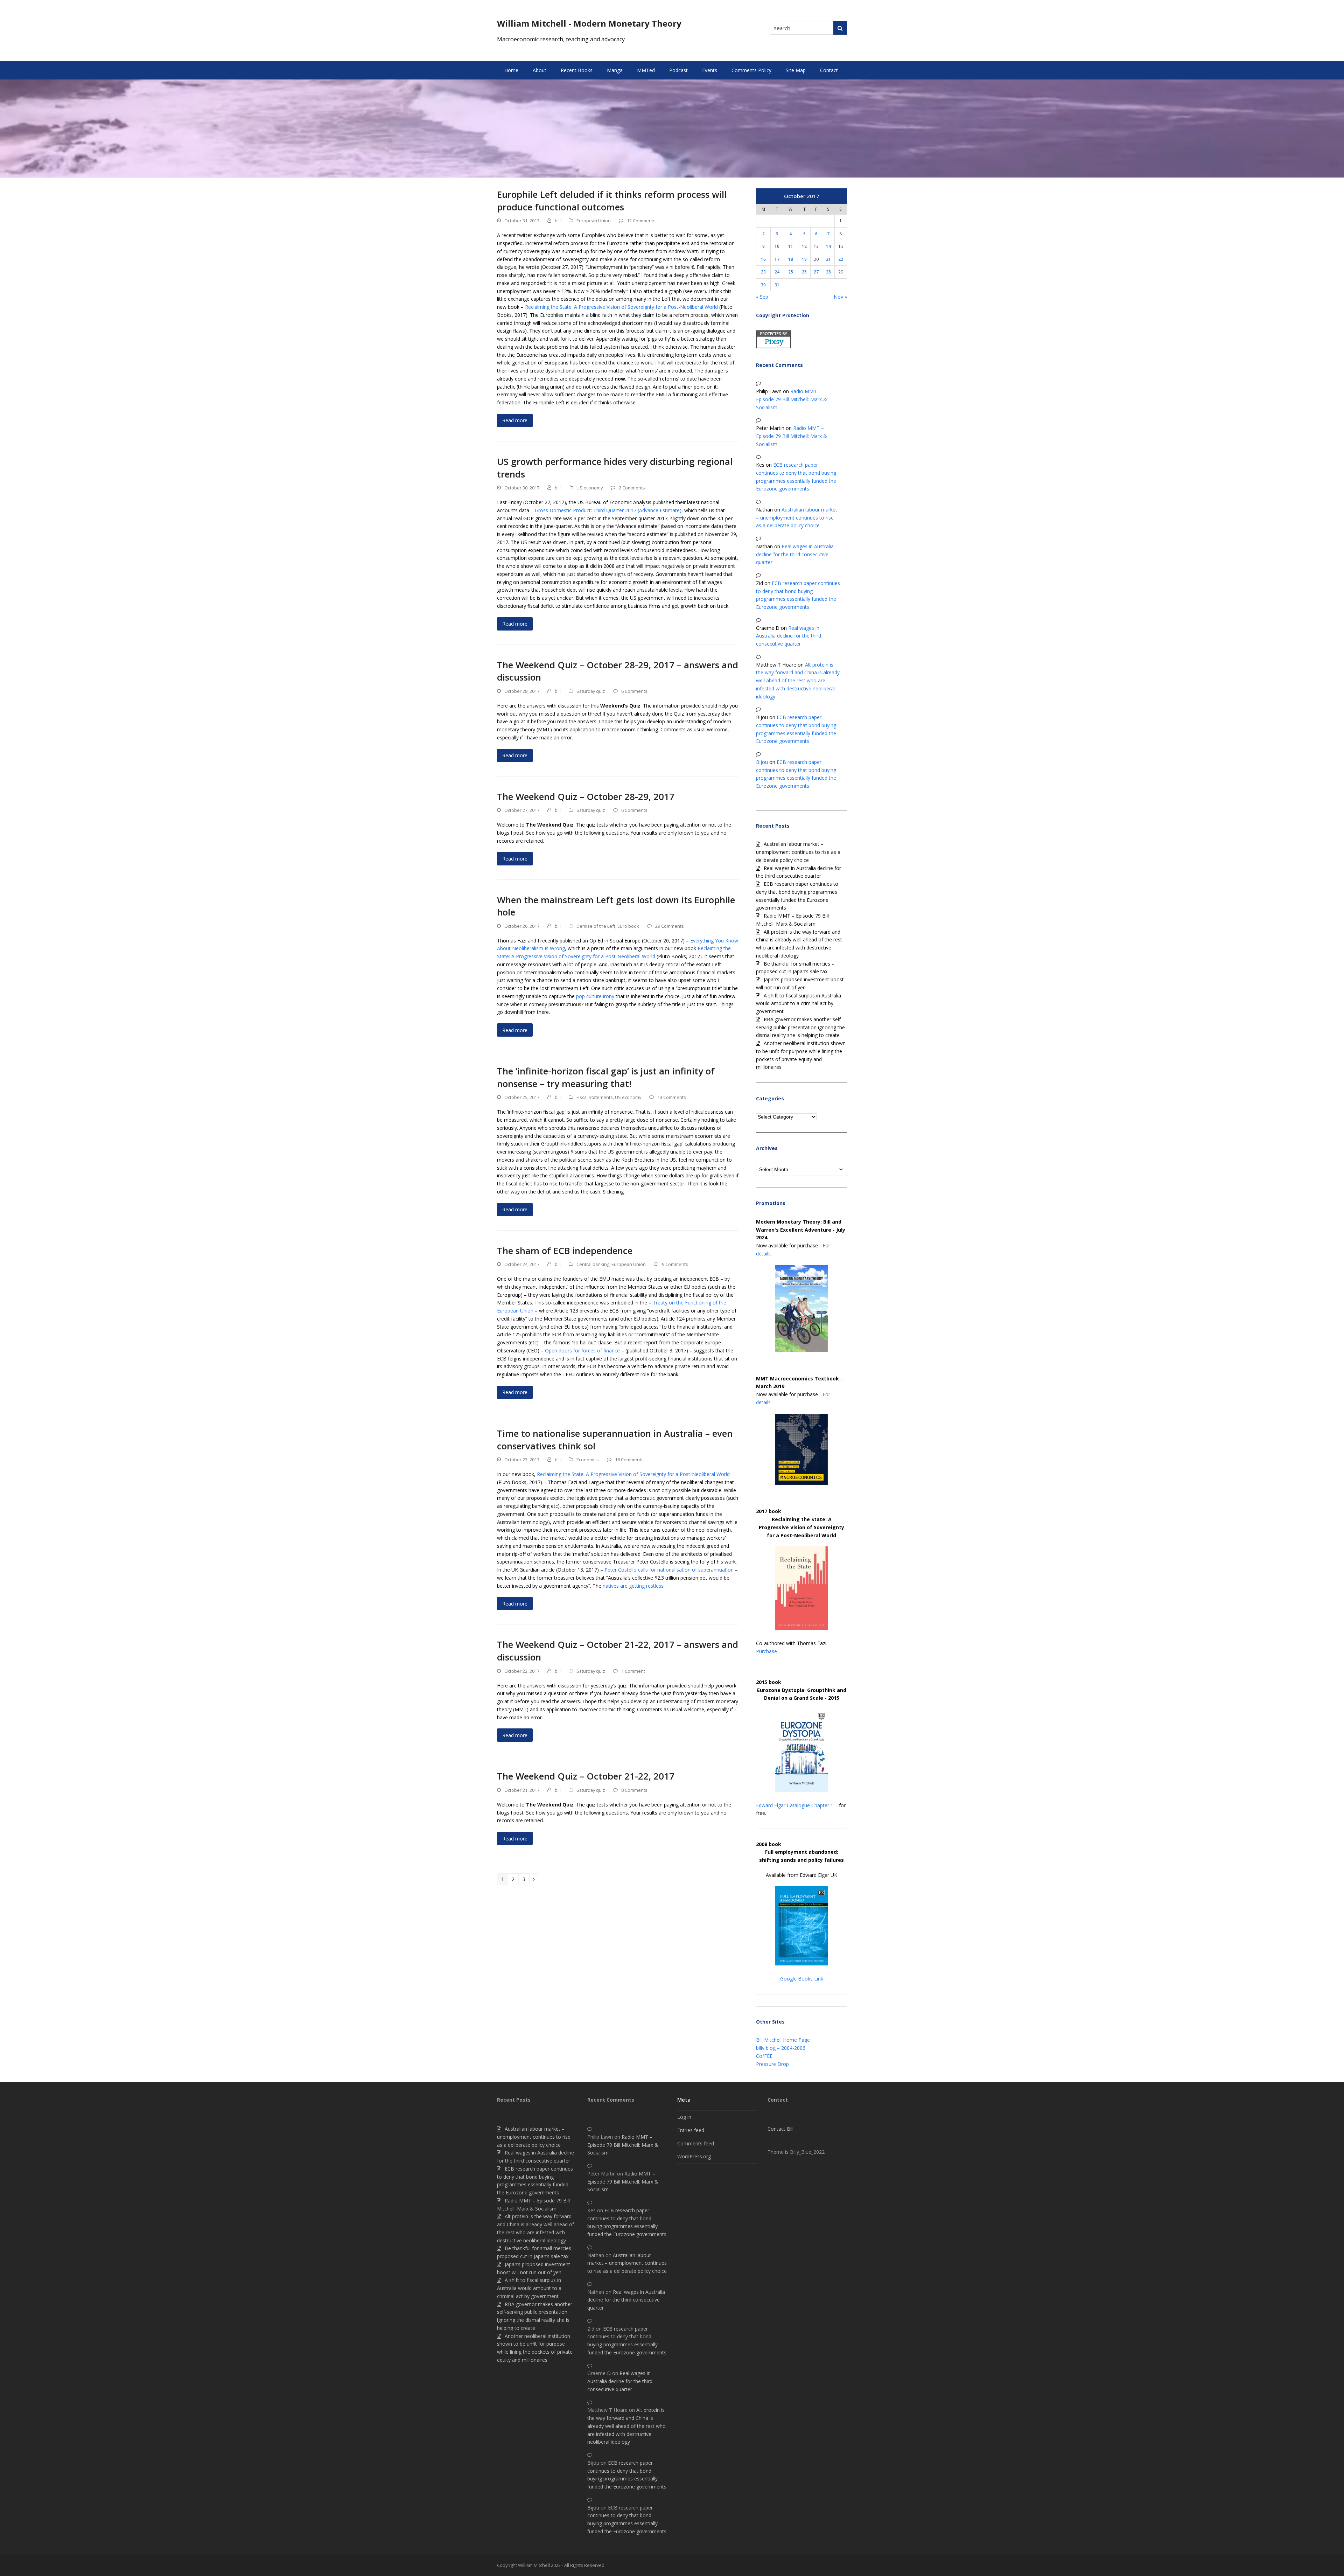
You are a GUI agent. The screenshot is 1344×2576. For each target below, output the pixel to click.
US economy (590, 488)
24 (777, 272)
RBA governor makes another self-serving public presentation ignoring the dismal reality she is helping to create (800, 1027)
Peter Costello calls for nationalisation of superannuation (669, 1570)
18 (791, 259)
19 (804, 259)
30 (763, 285)
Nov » (840, 297)
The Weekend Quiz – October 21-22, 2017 (586, 1776)
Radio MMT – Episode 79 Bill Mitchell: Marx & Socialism (792, 399)
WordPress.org (694, 2156)
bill (558, 221)
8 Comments (634, 1790)
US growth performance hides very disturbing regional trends (615, 468)
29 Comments (670, 926)
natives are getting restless (633, 1586)
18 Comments (629, 1460)
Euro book (628, 926)
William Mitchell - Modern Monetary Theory (589, 23)
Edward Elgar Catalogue (783, 1805)
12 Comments (641, 221)
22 (841, 259)
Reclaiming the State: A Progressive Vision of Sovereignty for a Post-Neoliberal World (621, 307)
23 (763, 272)
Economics (588, 1460)
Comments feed (696, 2143)
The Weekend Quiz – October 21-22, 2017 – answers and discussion (618, 1651)
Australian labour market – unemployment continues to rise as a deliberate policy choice (797, 518)
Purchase (766, 1651)
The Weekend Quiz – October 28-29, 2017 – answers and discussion (618, 671)
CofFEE (764, 2056)
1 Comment (633, 1671)
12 (804, 246)
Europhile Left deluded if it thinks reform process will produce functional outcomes (612, 201)
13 (816, 246)
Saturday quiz (591, 691)
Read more (515, 420)
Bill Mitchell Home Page (783, 2040)
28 (828, 272)
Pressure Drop (772, 2064)
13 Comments (672, 1097)
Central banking (593, 1264)
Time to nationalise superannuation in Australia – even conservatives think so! (615, 1440)
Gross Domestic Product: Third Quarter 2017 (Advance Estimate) (608, 510)
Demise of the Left (596, 926)
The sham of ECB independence (565, 1251)
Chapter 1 (822, 1805)
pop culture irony (595, 996)
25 (791, 272)
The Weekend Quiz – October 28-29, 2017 (586, 796)
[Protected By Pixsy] (773, 346)
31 (777, 285)
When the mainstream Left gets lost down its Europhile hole (616, 906)
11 (791, 246)
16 (763, 259)
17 (777, 259)
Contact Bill (780, 2129)
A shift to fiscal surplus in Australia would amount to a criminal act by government (799, 1004)
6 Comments (634, 691)
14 (828, 246)
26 (804, 272)
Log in (684, 2117)
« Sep (762, 297)
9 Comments (675, 1264)
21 (828, 259)
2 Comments (632, 488)
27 (816, 272)
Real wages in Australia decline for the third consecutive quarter (795, 554)
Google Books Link (802, 1979)
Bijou (762, 762)
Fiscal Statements (595, 1097)
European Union (594, 221)
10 (777, 246)
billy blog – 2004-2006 (781, 2048)
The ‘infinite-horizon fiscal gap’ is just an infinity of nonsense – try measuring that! (606, 1077)
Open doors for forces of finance (582, 1350)
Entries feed (691, 2130)
